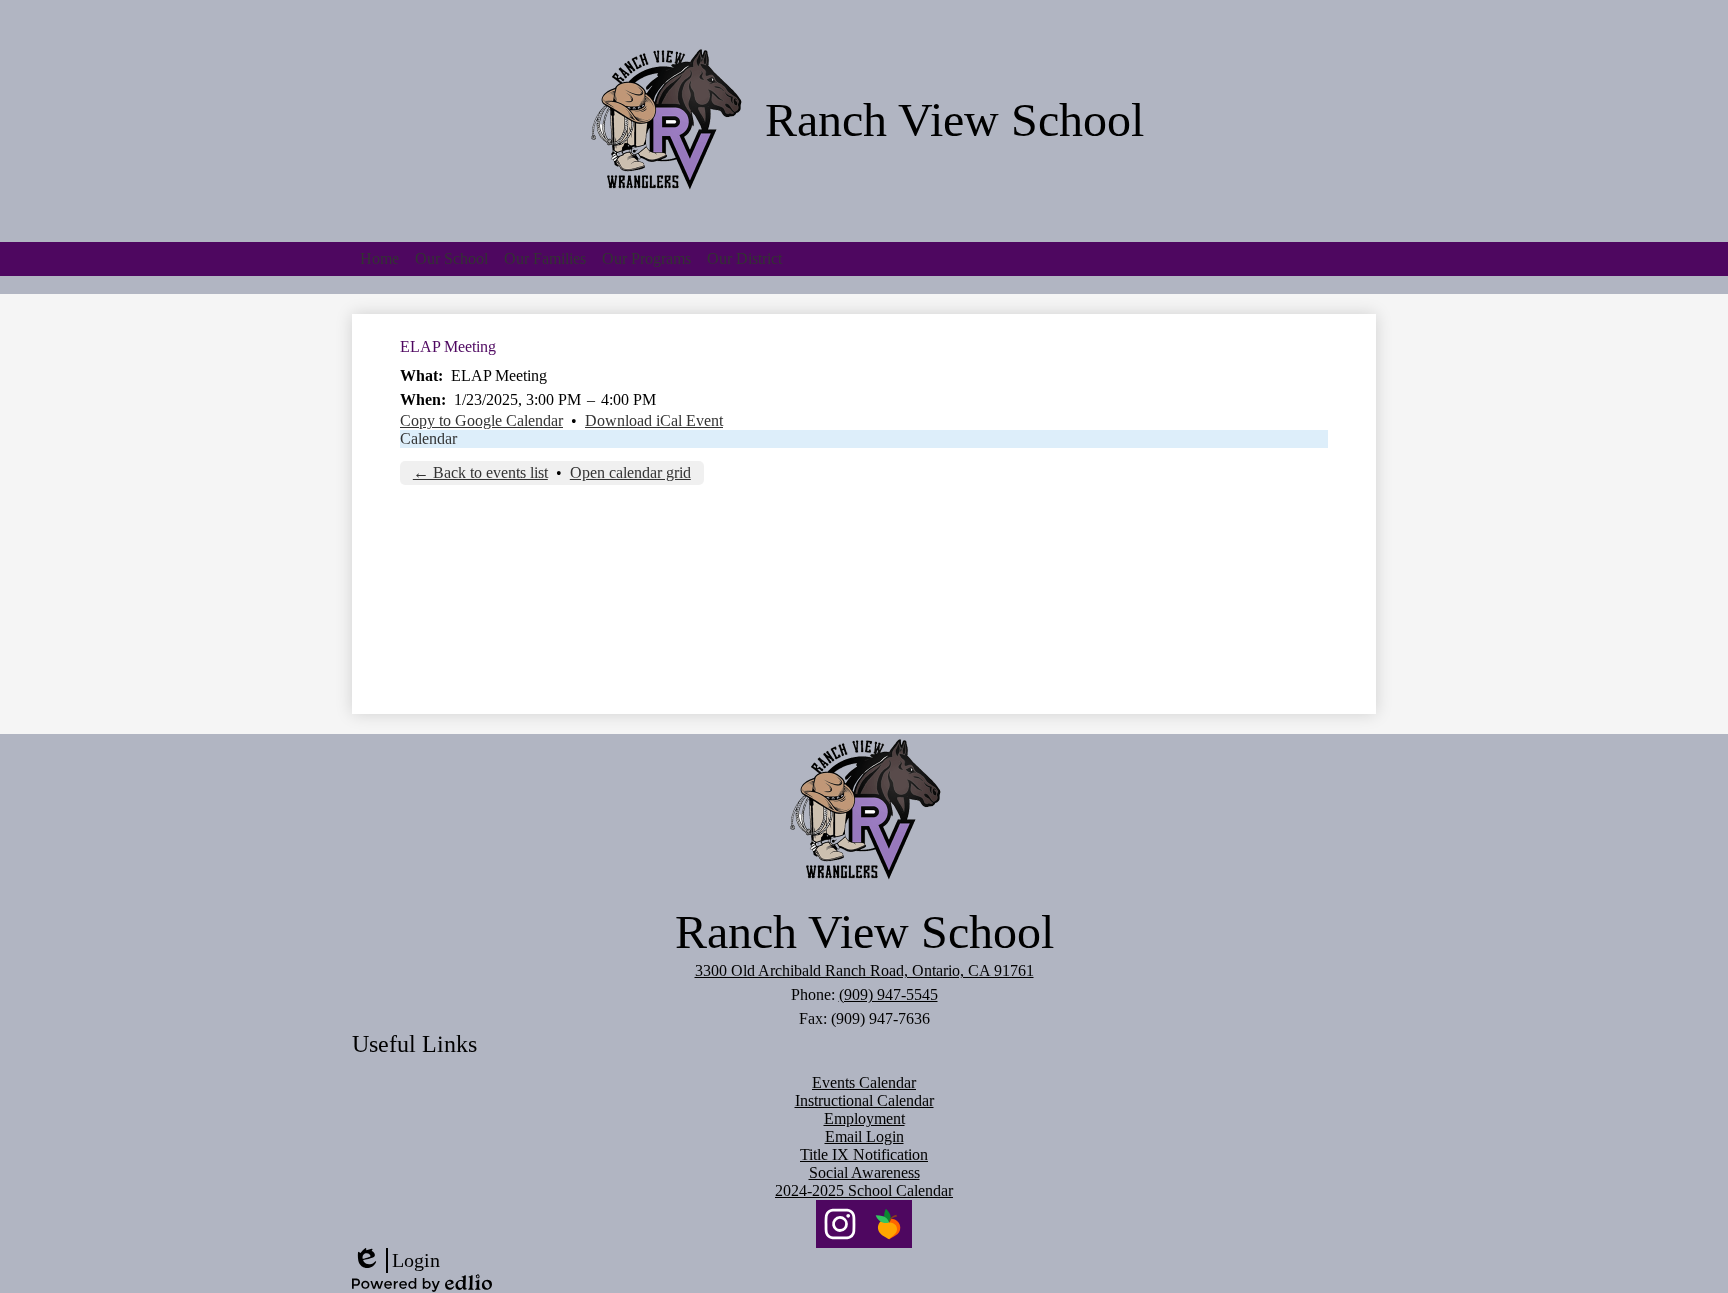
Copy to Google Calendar (481, 420)
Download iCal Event (654, 420)
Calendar (428, 438)
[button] (451, 259)
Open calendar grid (630, 472)
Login (396, 1261)
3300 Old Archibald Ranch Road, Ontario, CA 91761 (864, 970)
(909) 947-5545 (888, 994)
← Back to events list (480, 472)
